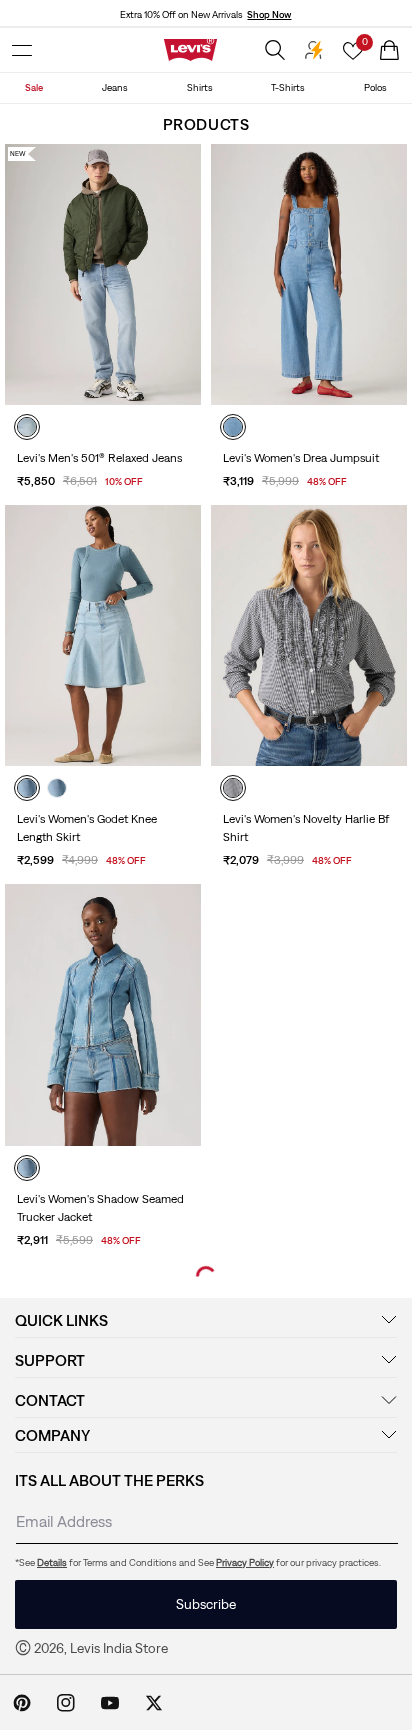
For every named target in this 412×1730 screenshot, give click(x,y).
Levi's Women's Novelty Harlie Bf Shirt (306, 828)
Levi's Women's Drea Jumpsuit (301, 458)
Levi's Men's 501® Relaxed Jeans (99, 458)
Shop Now (269, 14)
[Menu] (22, 50)
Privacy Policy (245, 1562)
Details (52, 1562)
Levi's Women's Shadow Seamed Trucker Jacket (100, 1208)
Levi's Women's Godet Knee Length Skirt (87, 828)
